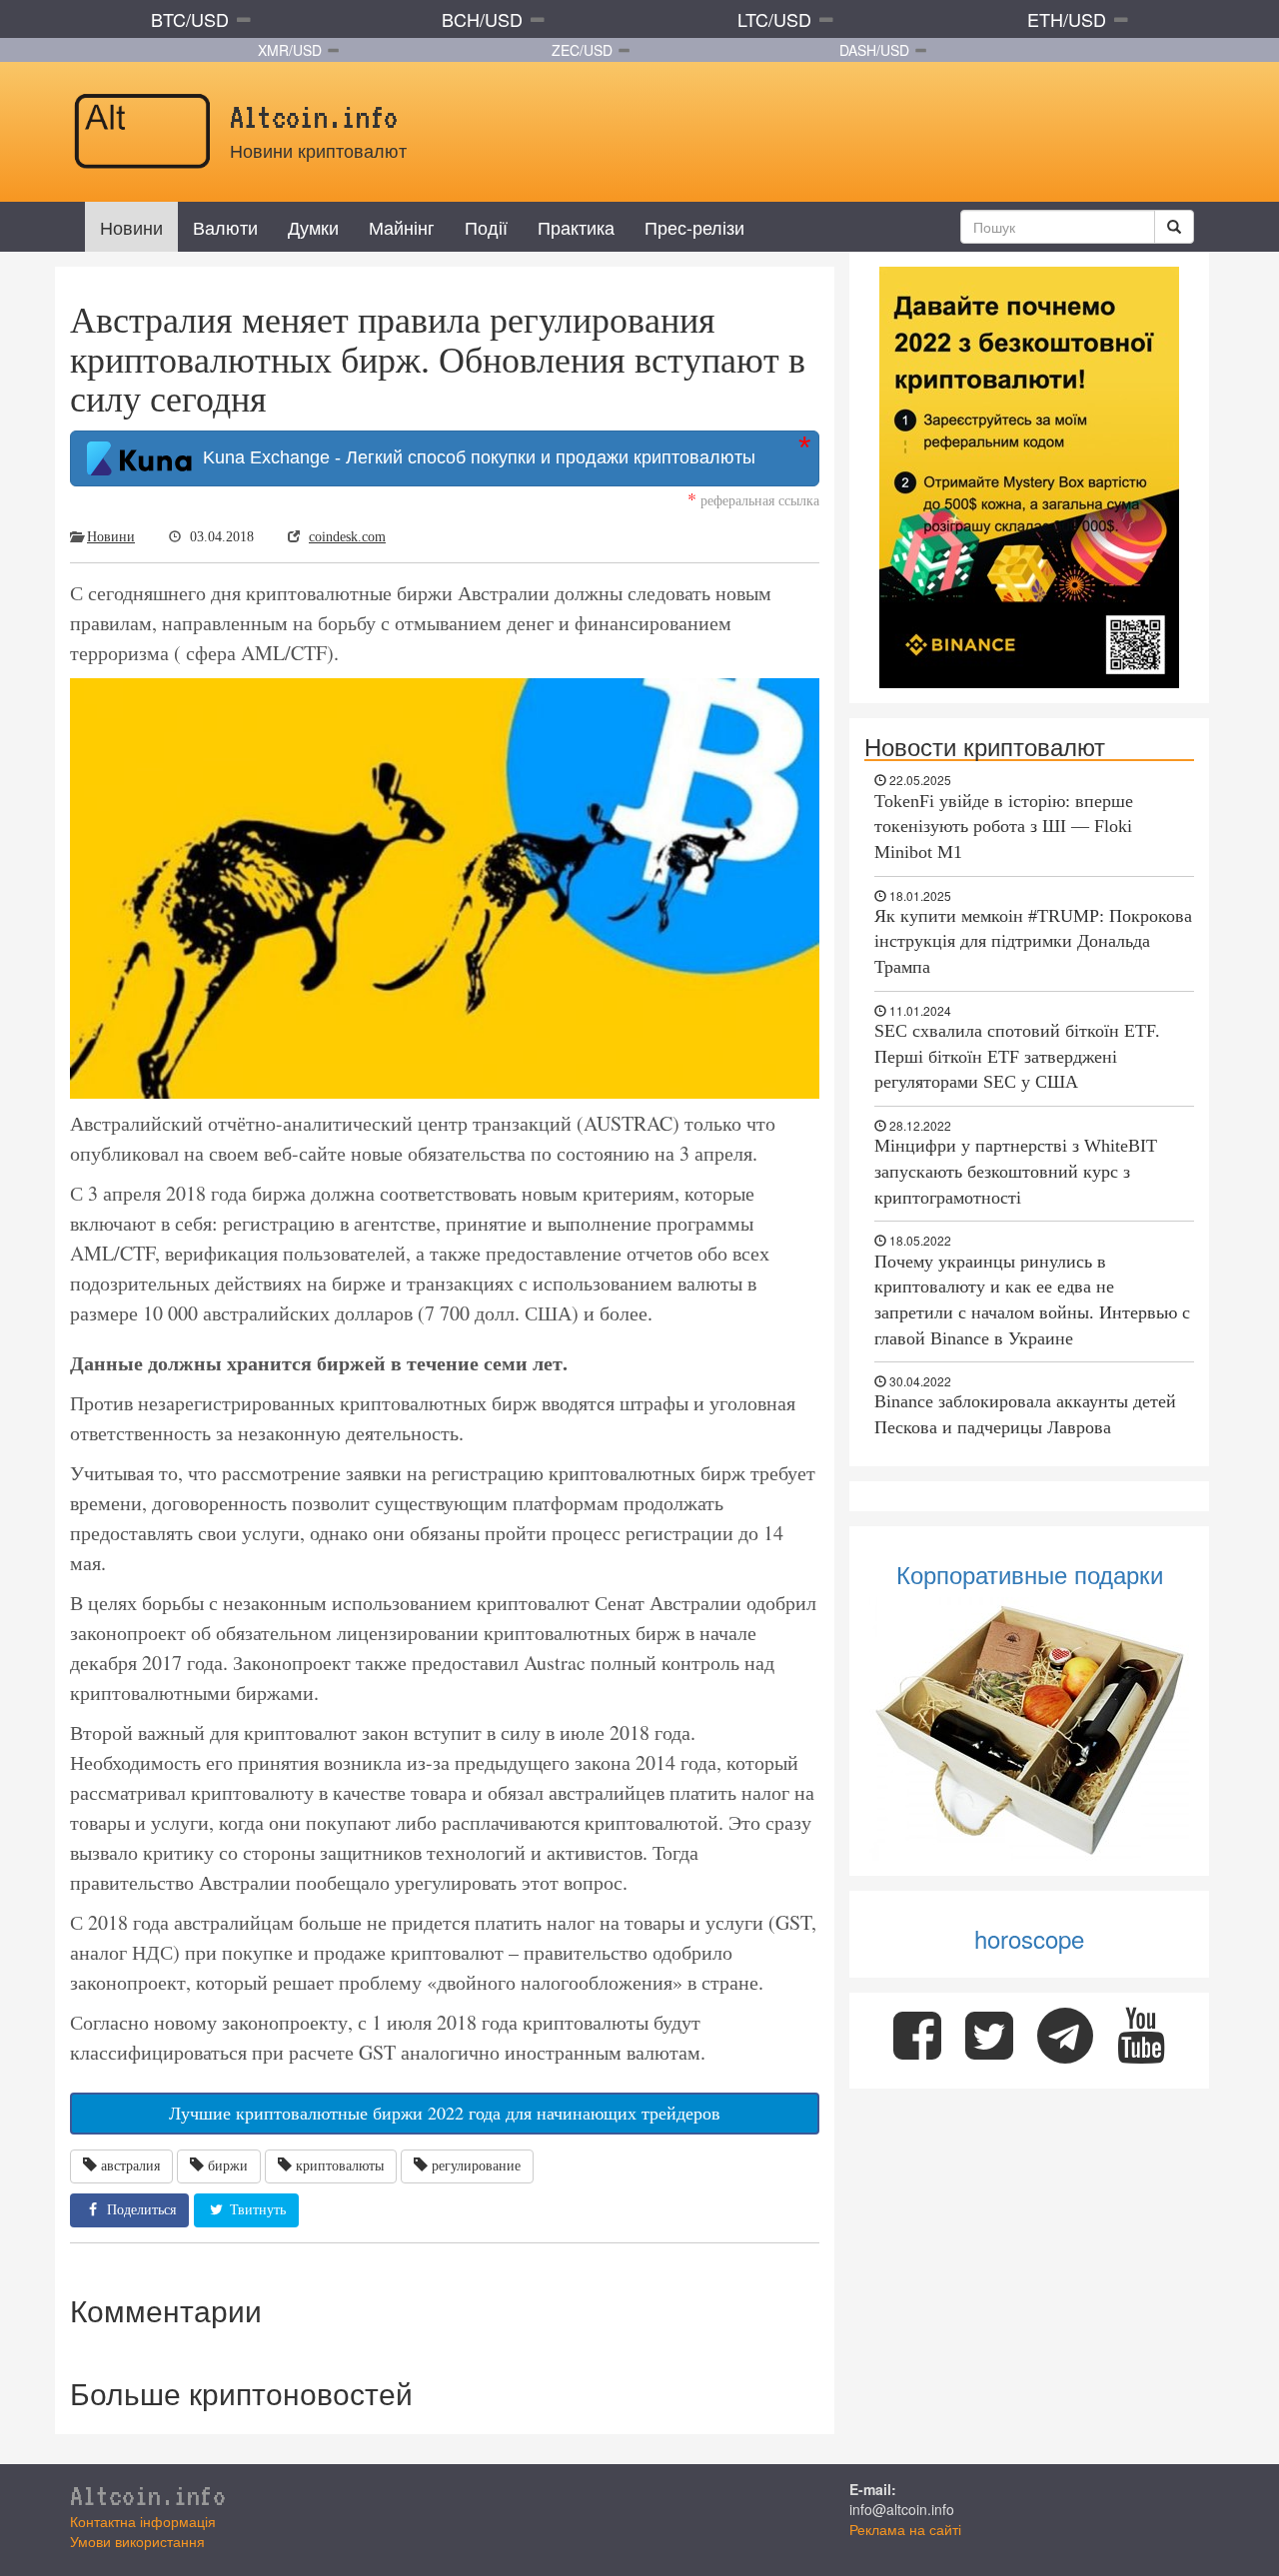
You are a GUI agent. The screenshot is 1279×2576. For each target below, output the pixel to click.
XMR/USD (290, 50)
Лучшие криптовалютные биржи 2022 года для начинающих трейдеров (445, 2113)
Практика (576, 227)
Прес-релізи (694, 227)
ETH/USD (1067, 19)
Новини (131, 227)
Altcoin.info (148, 2495)
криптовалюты (340, 2166)
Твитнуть (256, 2210)
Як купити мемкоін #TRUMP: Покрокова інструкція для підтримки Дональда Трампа (1033, 941)
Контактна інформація (143, 2521)
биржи (228, 2166)
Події (486, 227)
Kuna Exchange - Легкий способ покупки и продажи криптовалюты (474, 457)
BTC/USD (190, 19)
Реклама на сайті (905, 2529)
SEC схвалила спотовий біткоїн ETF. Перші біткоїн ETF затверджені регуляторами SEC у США (1017, 1056)
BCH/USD (482, 19)
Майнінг (402, 227)
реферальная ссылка (753, 500)
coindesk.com (347, 537)
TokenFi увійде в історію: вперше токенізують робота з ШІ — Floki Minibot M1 (1004, 827)
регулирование (476, 2166)
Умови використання (137, 2541)
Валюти (225, 227)
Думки (313, 227)
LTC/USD (774, 19)
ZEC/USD (582, 50)
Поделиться (139, 2210)
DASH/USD (874, 50)
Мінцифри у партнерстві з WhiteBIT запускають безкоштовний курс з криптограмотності (1016, 1171)
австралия (130, 2166)
